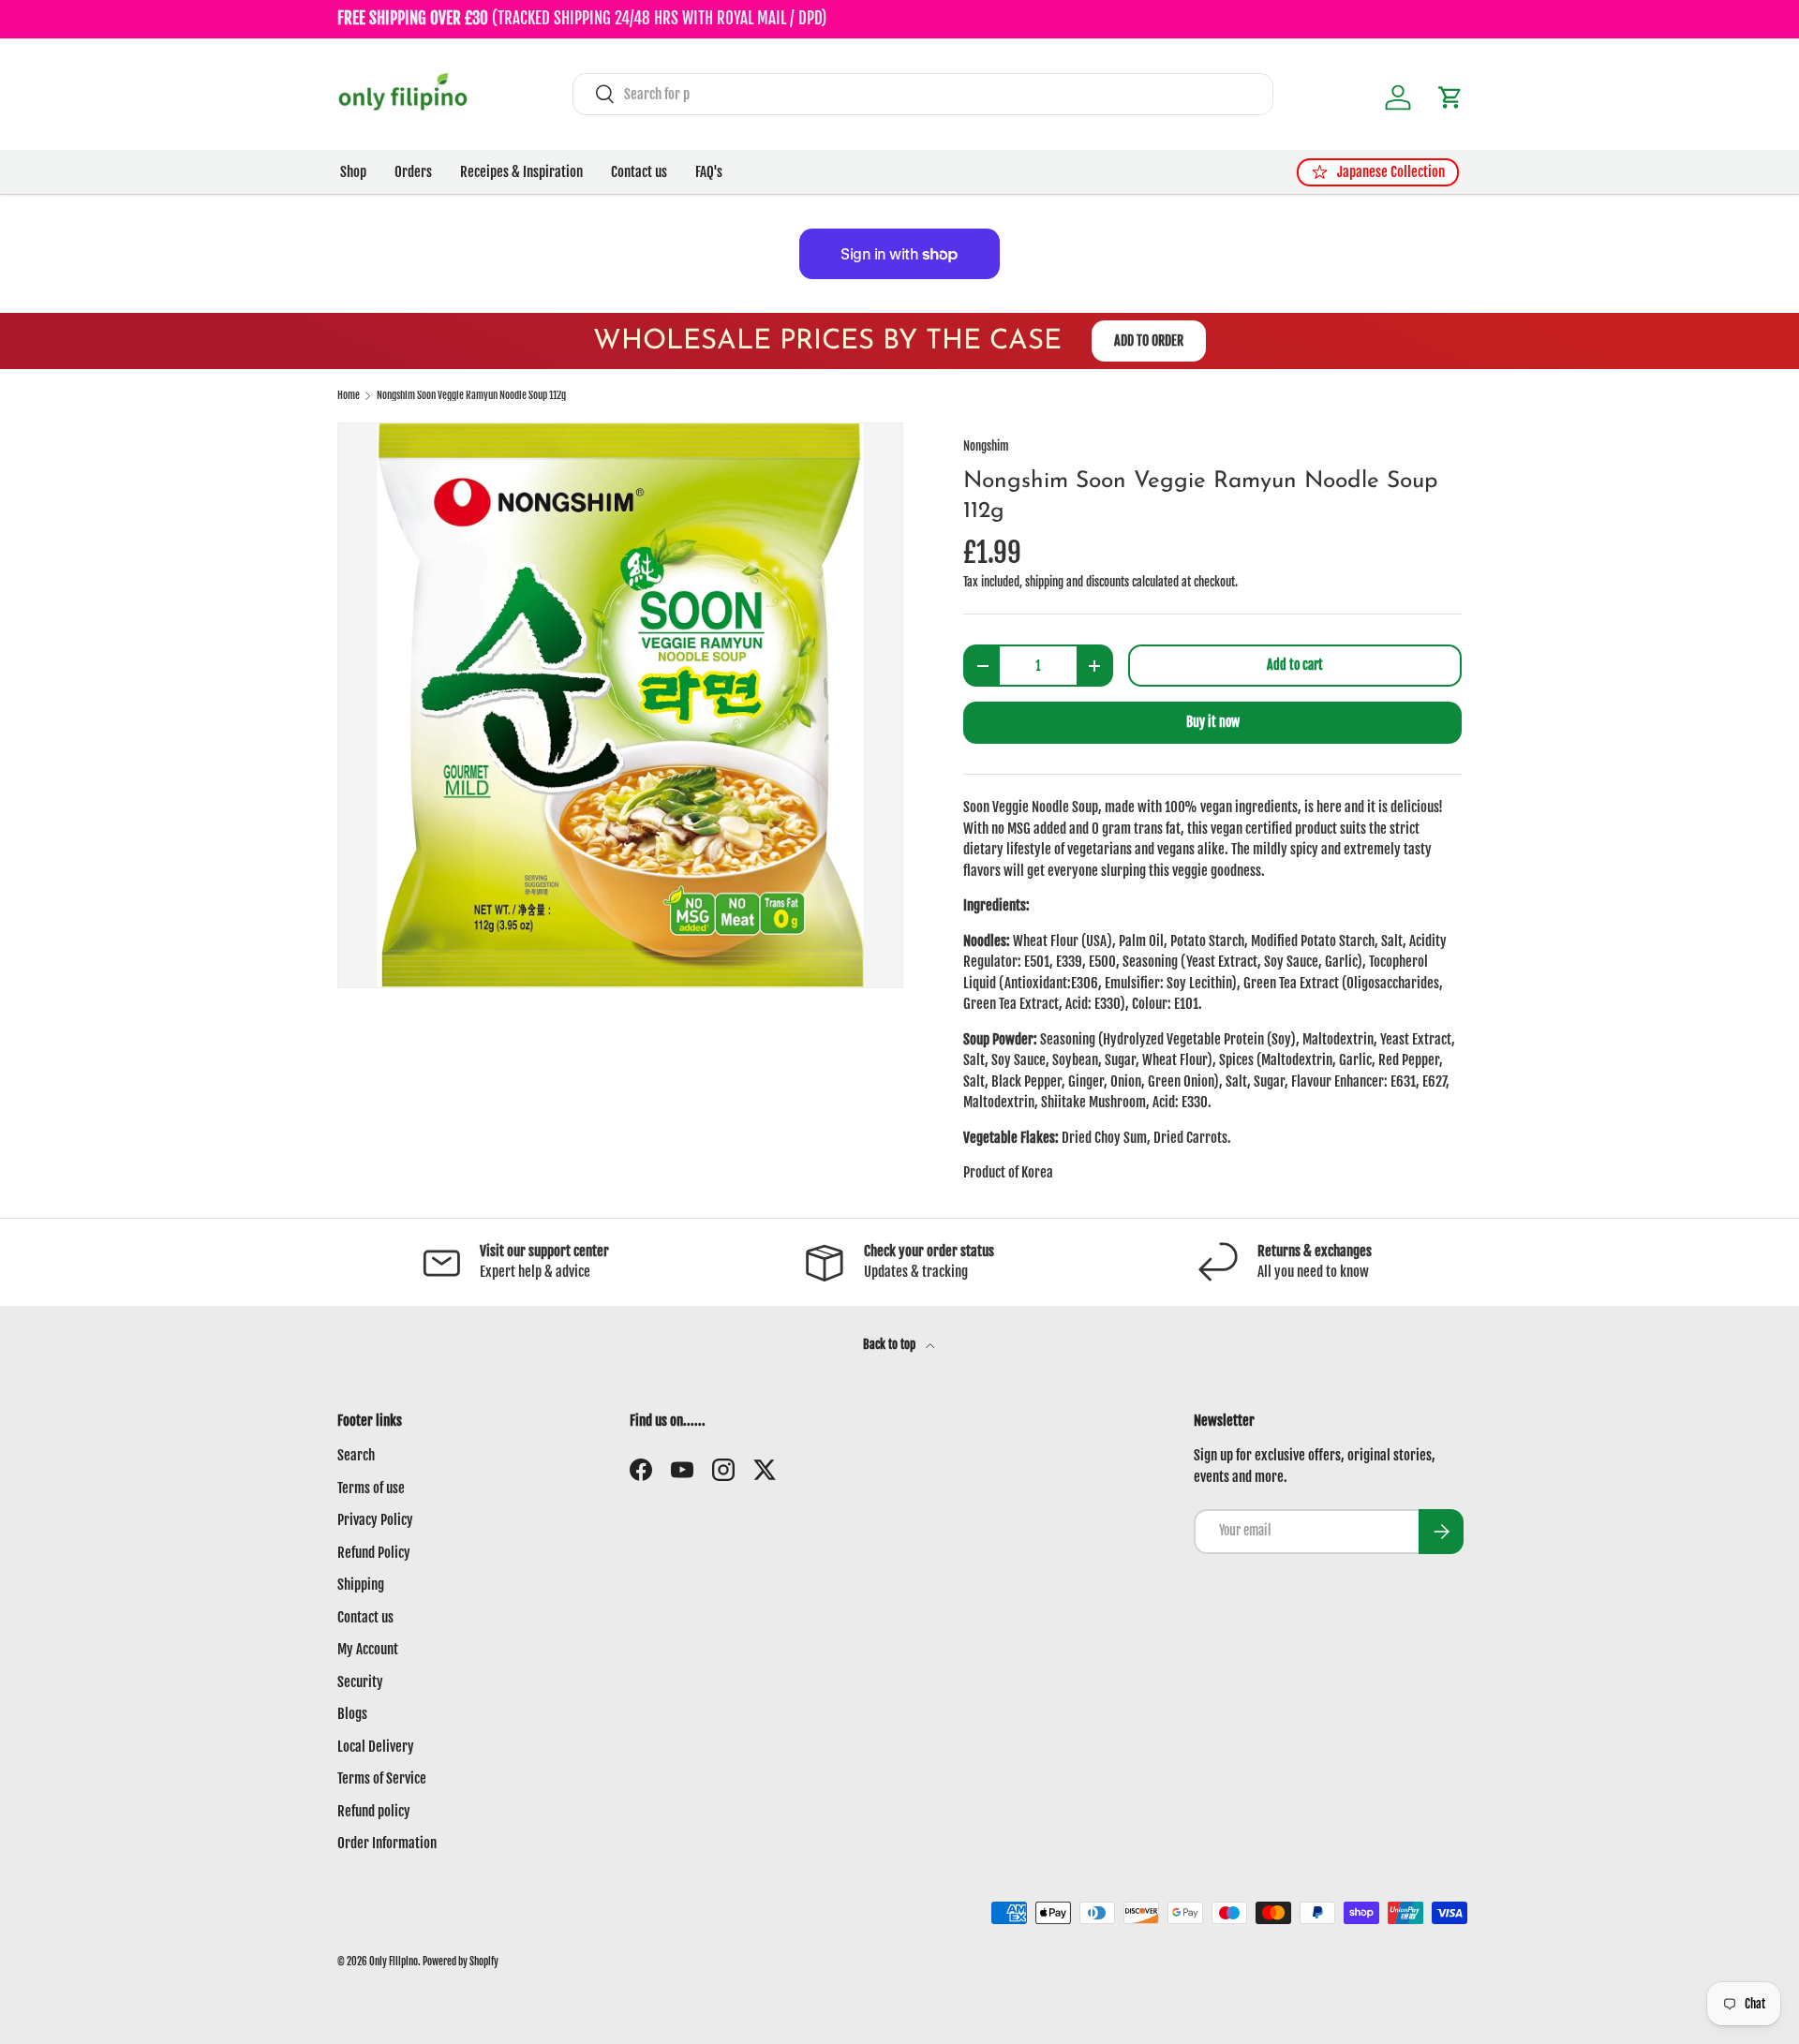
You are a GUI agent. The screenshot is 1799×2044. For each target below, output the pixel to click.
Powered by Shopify (461, 1962)
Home (349, 396)
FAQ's (709, 172)
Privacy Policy (375, 1520)
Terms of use (371, 1488)
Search (356, 1455)
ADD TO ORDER (1149, 341)
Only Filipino (394, 1962)
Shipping (361, 1585)
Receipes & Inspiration (521, 172)
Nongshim (986, 446)
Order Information (387, 1843)
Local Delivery (376, 1747)
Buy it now (1213, 722)
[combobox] (923, 94)
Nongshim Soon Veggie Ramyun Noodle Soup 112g (471, 396)
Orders (413, 172)
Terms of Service (382, 1778)
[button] (1450, 97)
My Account (368, 1649)
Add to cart (1295, 665)
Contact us (639, 172)
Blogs (352, 1714)
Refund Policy (374, 1553)
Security (360, 1682)
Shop (353, 172)
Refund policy (374, 1811)
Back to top (891, 1344)
